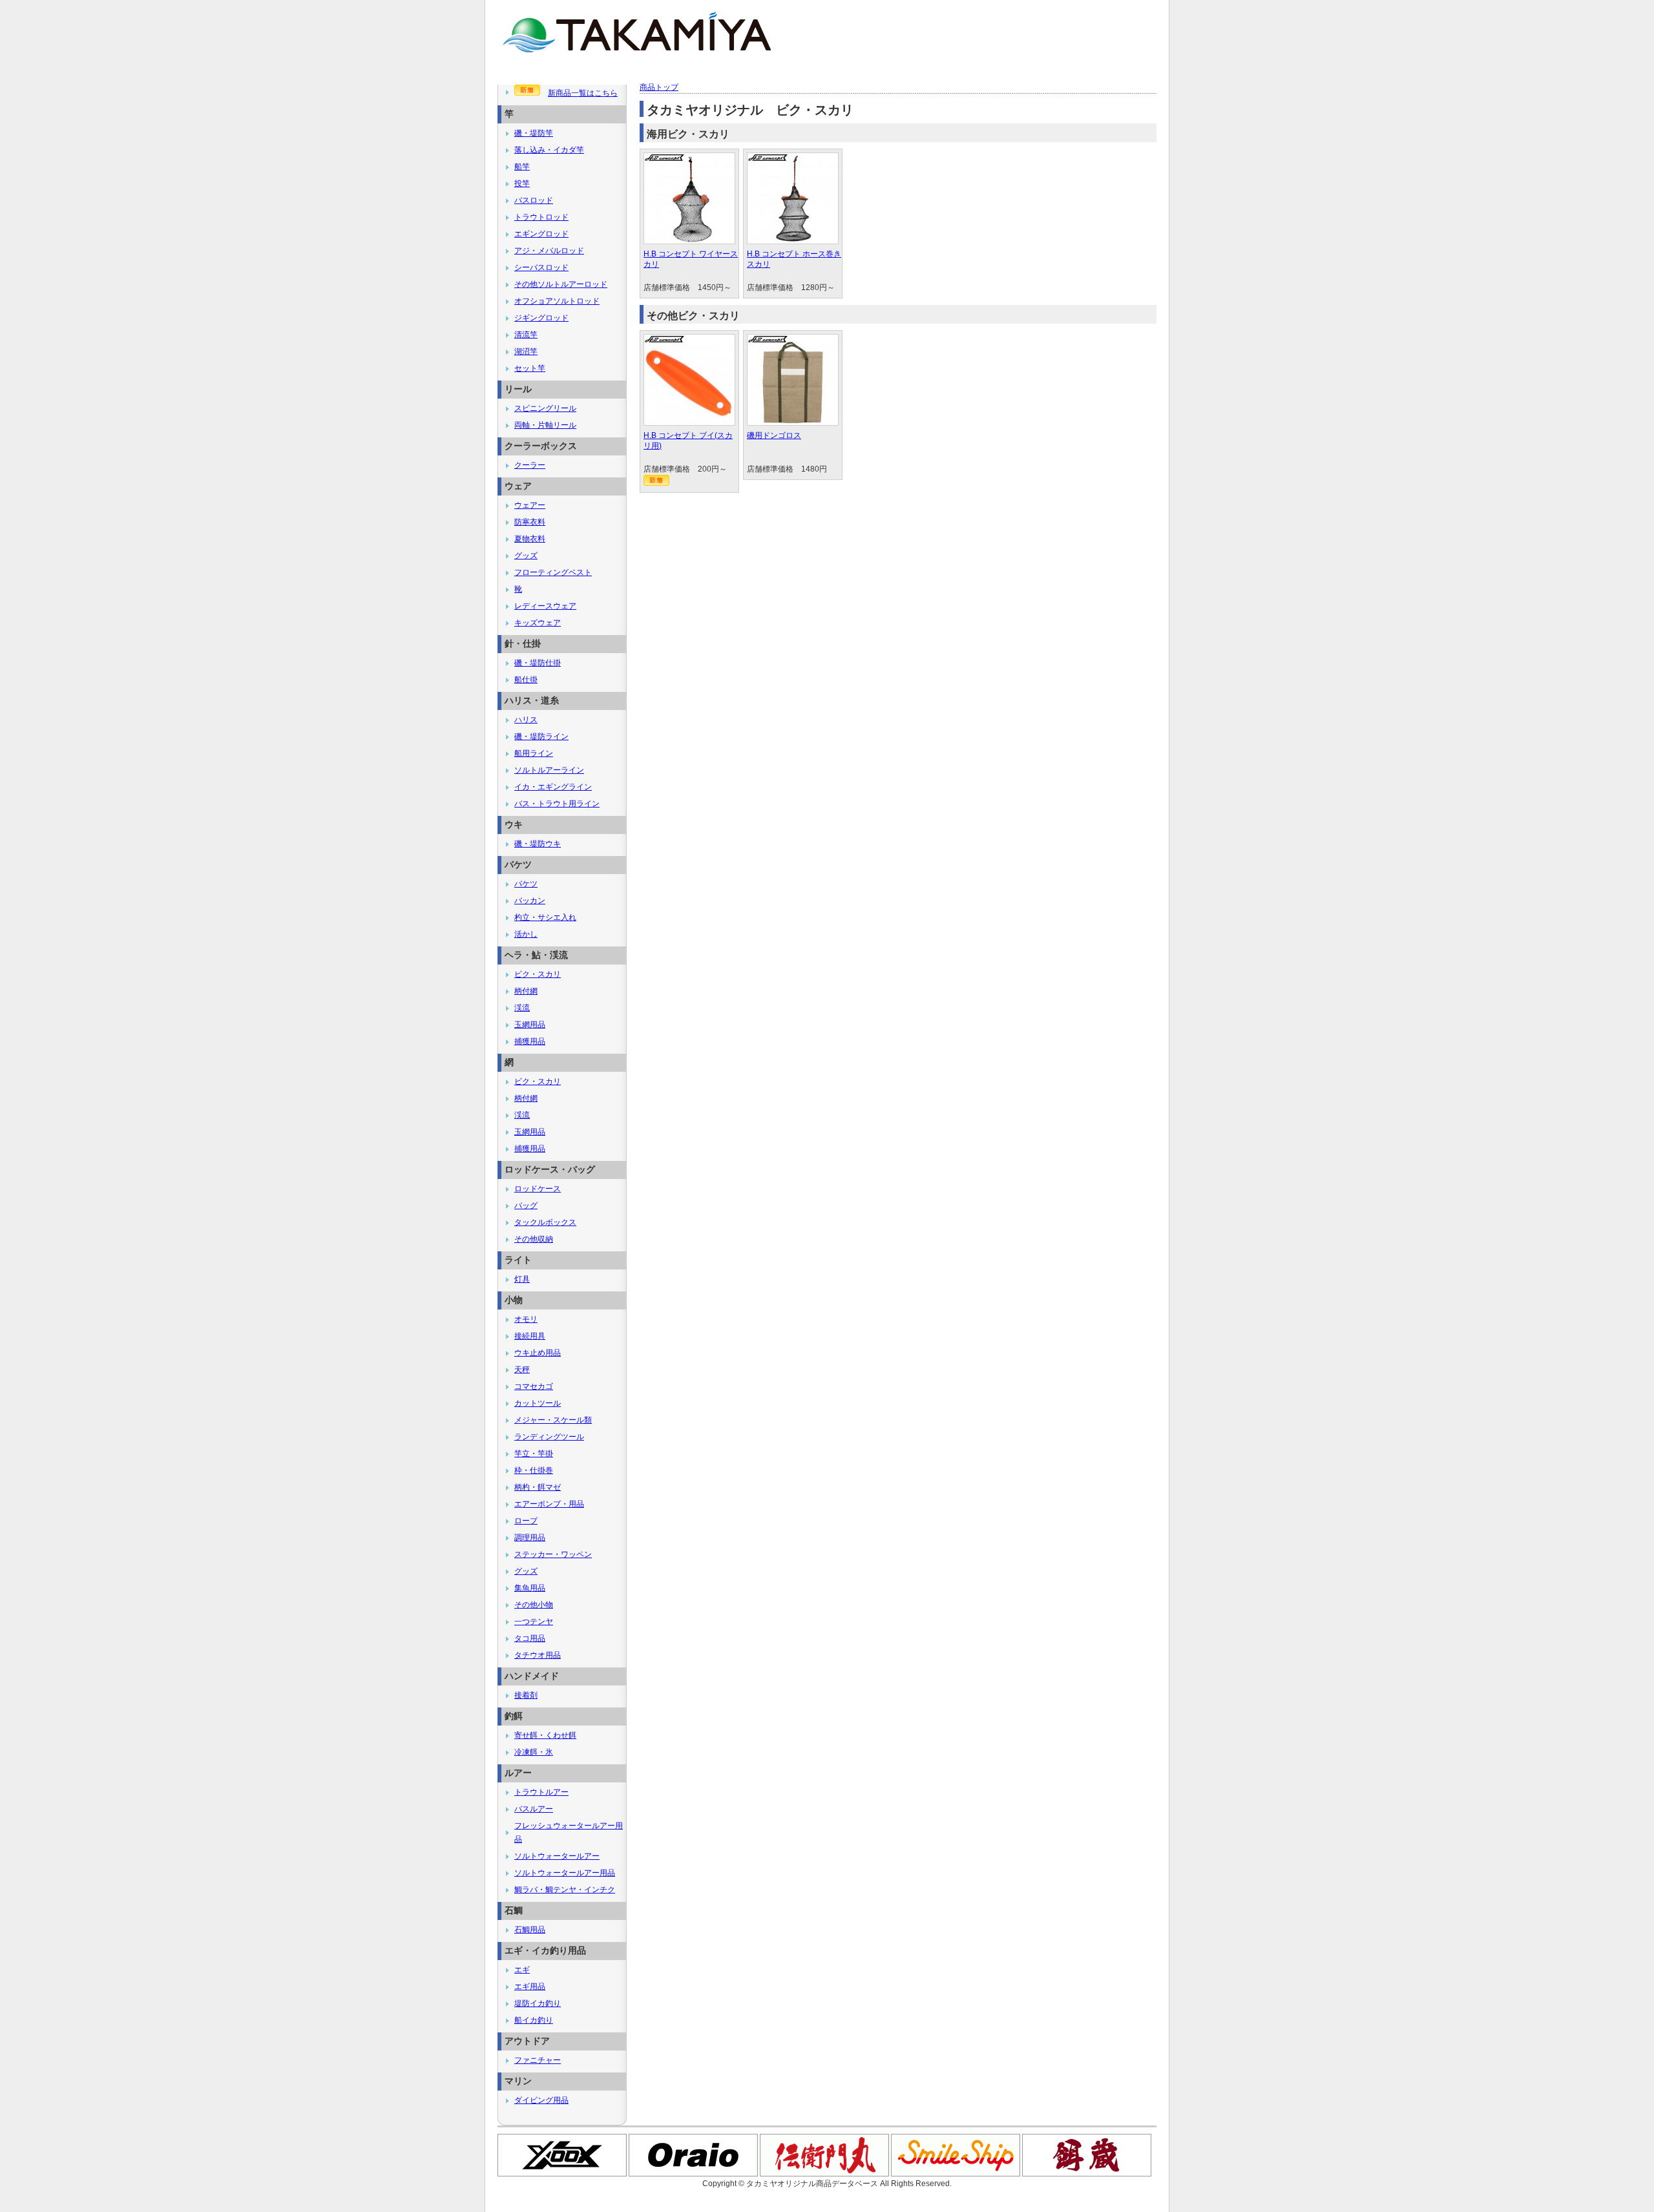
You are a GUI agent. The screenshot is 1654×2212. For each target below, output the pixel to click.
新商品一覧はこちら (583, 93)
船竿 (522, 167)
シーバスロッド (541, 267)
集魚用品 (530, 1588)
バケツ (526, 884)
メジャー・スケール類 (553, 1420)
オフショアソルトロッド (557, 301)
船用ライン (534, 753)
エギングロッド (541, 234)
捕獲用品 (530, 1041)
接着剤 (526, 1695)
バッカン (530, 901)
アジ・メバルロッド (549, 251)
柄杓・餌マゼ (538, 1487)
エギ (522, 1970)
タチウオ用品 (538, 1655)
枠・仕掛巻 (534, 1470)
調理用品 (530, 1538)
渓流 (522, 1008)
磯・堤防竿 (534, 133)
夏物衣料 (530, 539)
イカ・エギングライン (553, 787)
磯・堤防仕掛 (538, 663)
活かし (526, 934)
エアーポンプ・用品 (549, 1504)
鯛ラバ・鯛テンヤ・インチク (565, 1890)
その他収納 (534, 1239)
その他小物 (534, 1605)
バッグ (526, 1205)
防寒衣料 (530, 522)
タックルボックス (545, 1222)
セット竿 (530, 368)
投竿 (522, 183)
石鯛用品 (530, 1930)
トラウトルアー (541, 1792)
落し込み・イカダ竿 (549, 150)
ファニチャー (538, 2060)
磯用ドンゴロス (774, 435)
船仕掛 (526, 680)
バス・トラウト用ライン (557, 804)
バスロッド (534, 200)
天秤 (522, 1370)
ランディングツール (549, 1437)
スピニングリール (545, 408)
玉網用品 (530, 1025)
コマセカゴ (534, 1386)
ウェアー (530, 505)
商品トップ (659, 87)
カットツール (538, 1403)
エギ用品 (530, 1987)
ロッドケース (538, 1189)
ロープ (526, 1521)
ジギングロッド (541, 318)
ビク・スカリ (538, 974)
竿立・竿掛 (534, 1454)
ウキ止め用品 (538, 1353)
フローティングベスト (553, 572)
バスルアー (534, 1809)
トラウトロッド (541, 217)
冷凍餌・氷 (534, 1752)
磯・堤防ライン (541, 736)
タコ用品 (530, 1638)
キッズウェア (538, 623)
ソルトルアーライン (549, 770)
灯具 (522, 1279)
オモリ (526, 1319)
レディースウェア (545, 606)
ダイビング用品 (541, 2100)
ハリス (526, 720)
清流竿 (526, 335)
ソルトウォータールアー (557, 1856)
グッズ (526, 556)
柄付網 (526, 991)
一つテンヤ (534, 1622)
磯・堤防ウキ (538, 844)
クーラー (530, 465)
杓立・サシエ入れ (545, 917)
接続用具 (530, 1336)
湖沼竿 (526, 351)
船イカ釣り (534, 2020)
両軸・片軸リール (545, 425)
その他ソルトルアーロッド (561, 284)
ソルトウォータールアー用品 (565, 1873)
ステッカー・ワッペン (553, 1554)
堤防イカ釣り (538, 2003)
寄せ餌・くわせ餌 (545, 1735)
